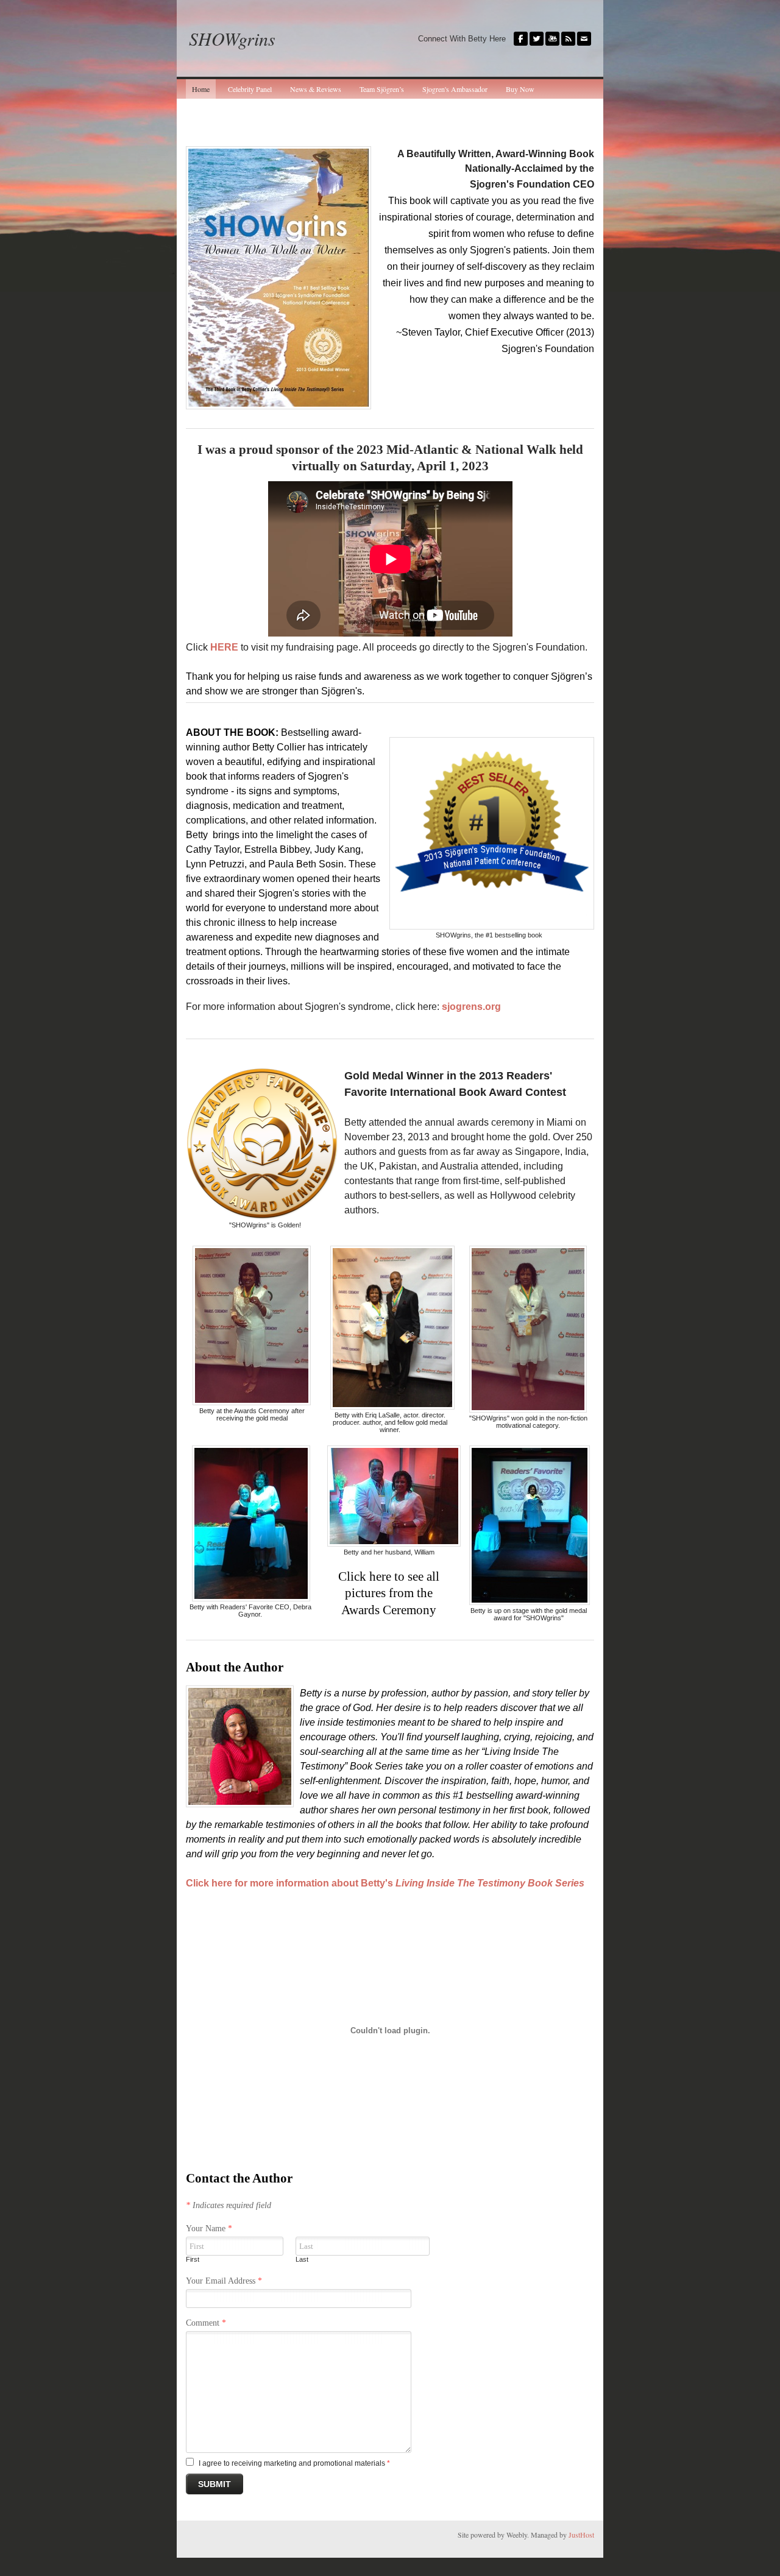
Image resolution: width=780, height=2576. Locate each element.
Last (302, 2259)
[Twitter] (537, 39)
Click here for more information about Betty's (385, 1883)
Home (201, 89)
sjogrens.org (471, 1007)
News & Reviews (316, 89)
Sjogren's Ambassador (455, 89)
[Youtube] (552, 39)
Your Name (209, 2228)
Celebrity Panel (250, 89)
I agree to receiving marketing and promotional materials (294, 2463)
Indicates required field (229, 2205)
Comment (206, 2323)
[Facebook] (521, 39)
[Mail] (584, 39)
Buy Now (520, 89)
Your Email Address (224, 2281)
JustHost (581, 2535)
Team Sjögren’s (382, 89)
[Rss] (568, 39)
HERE (224, 647)
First (193, 2259)
